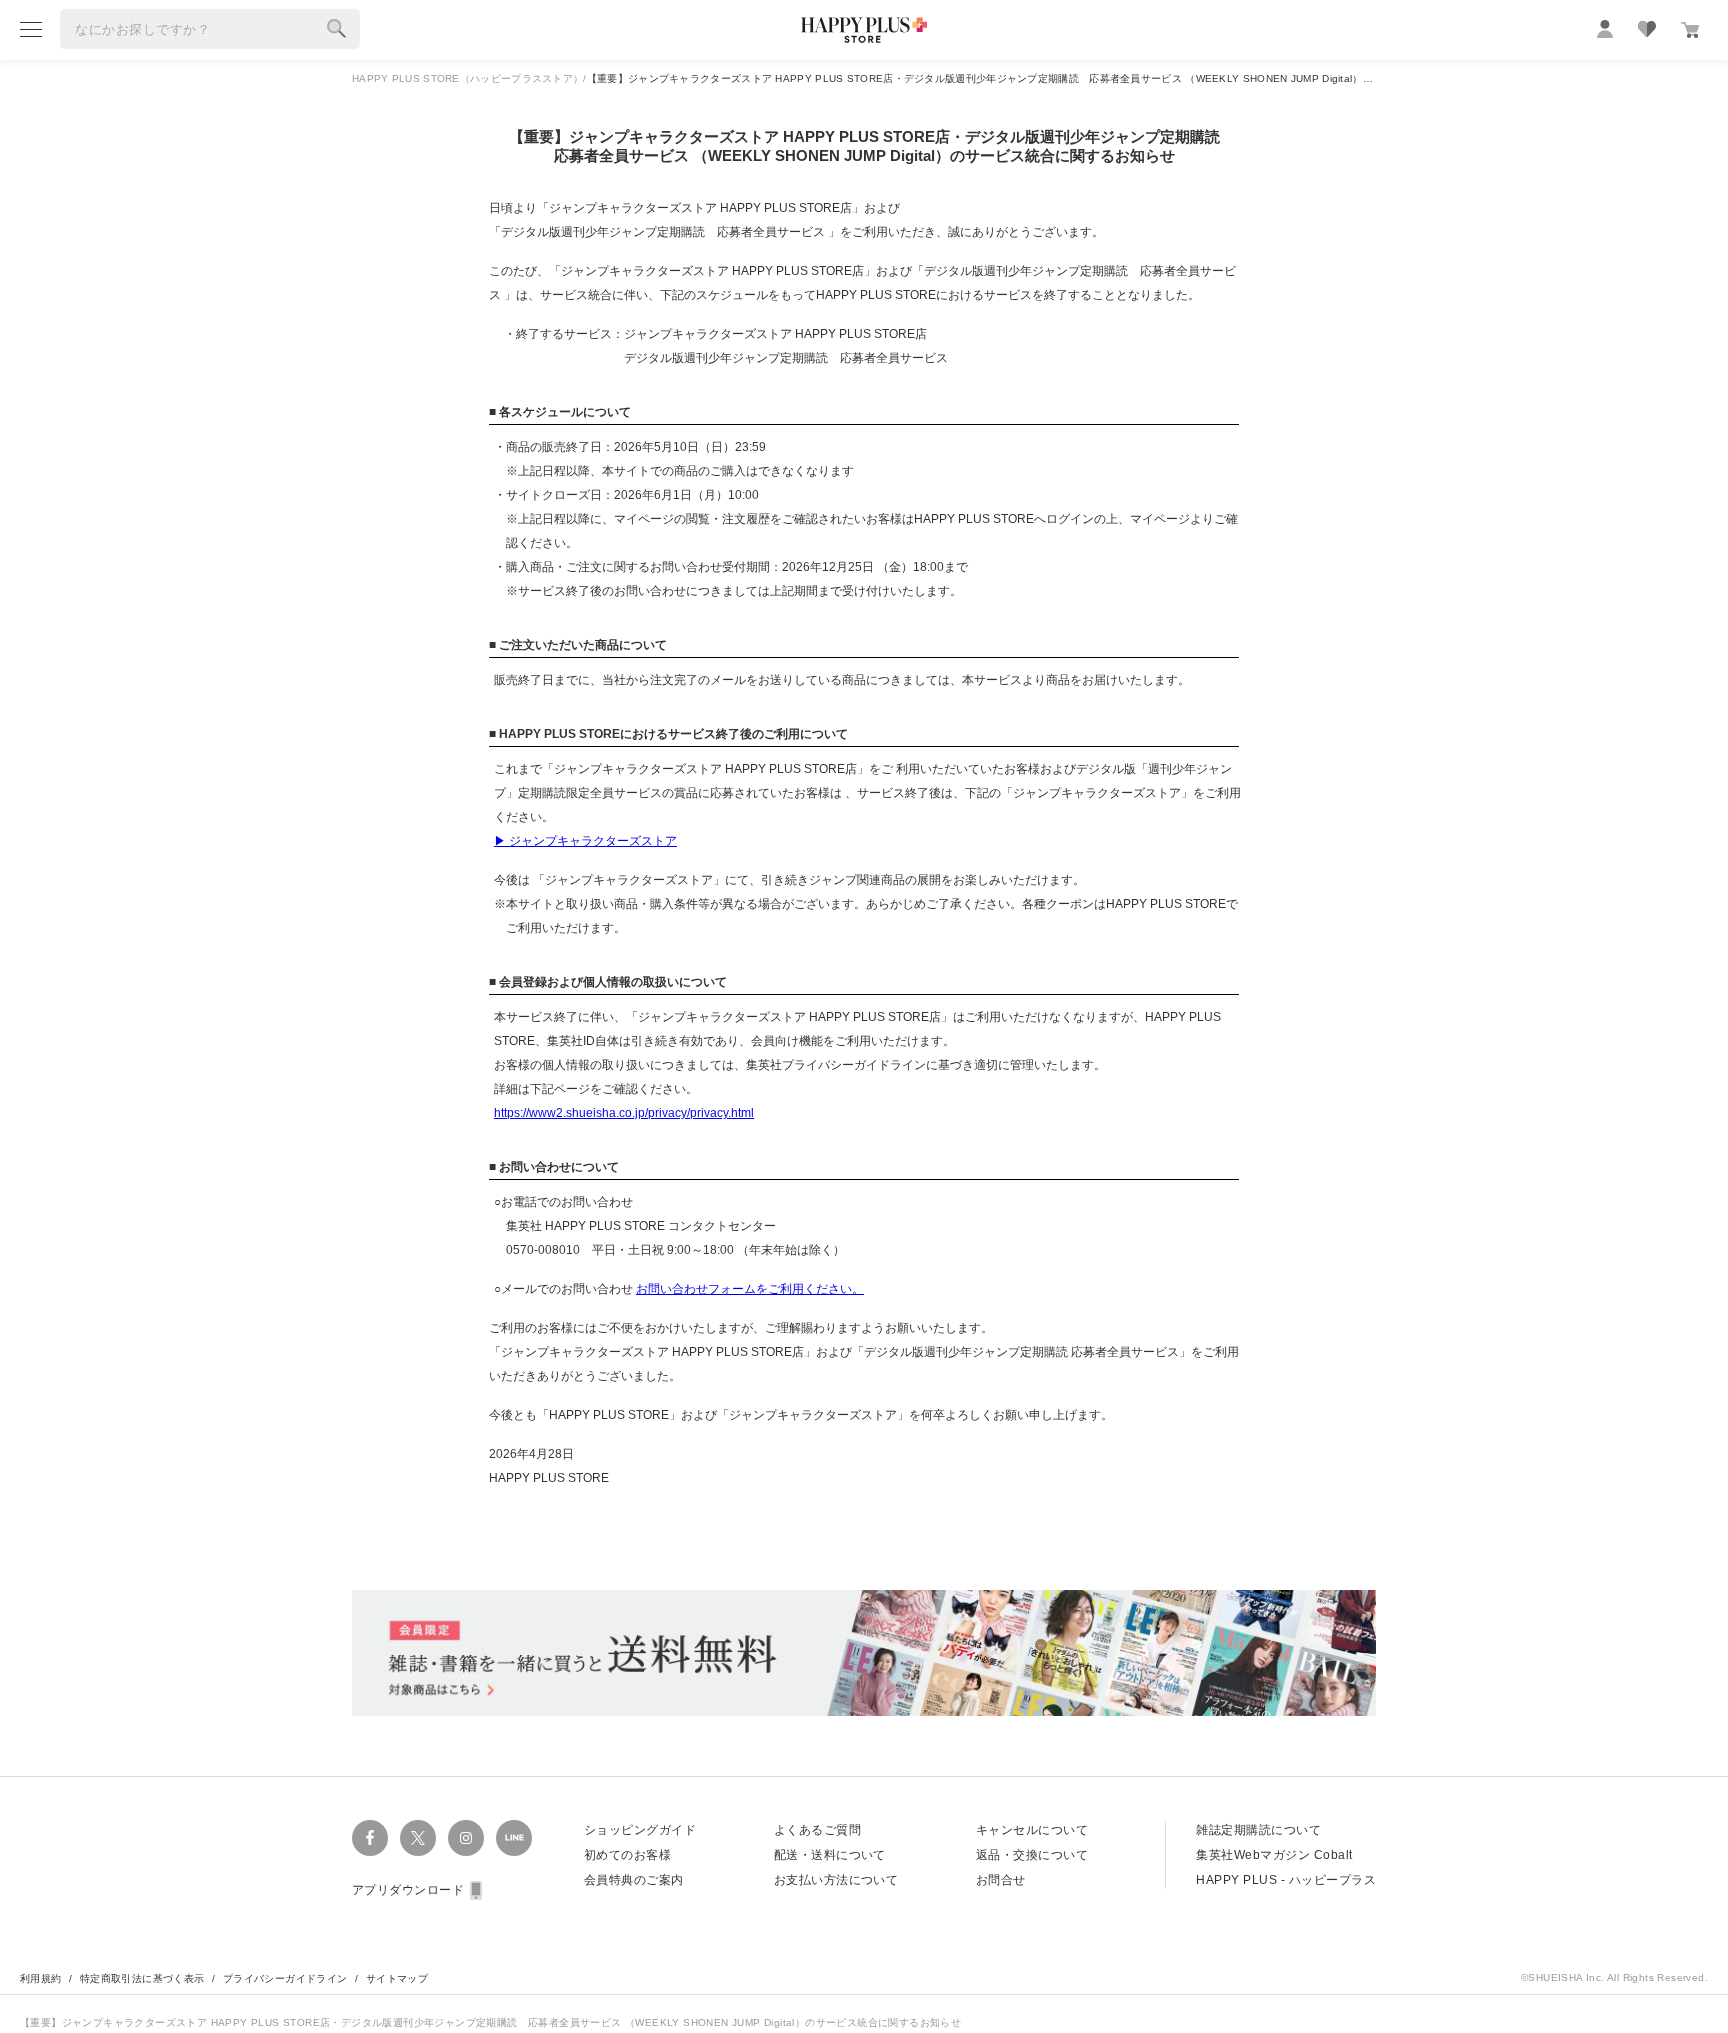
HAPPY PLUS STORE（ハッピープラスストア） (467, 78)
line (514, 1838)
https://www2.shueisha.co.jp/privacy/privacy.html (624, 1113)
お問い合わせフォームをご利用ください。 (750, 1289)
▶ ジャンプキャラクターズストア (585, 841)
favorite (1647, 29)
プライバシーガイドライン (285, 1978)
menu (31, 29)
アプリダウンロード (408, 1890)
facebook (370, 1838)
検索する (337, 29)
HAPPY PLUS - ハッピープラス (1286, 1880)
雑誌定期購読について (1258, 1830)
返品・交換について (1032, 1855)
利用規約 (41, 1978)
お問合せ (1001, 1880)
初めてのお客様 (627, 1855)
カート (1690, 30)
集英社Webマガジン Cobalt (1274, 1855)
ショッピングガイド (640, 1830)
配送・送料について (830, 1855)
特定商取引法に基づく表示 (142, 1978)
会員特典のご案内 (634, 1880)
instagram (466, 1838)
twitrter (418, 1838)
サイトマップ (397, 1978)
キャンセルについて (1032, 1830)
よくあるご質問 (817, 1830)
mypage (1605, 29)
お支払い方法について (836, 1880)
